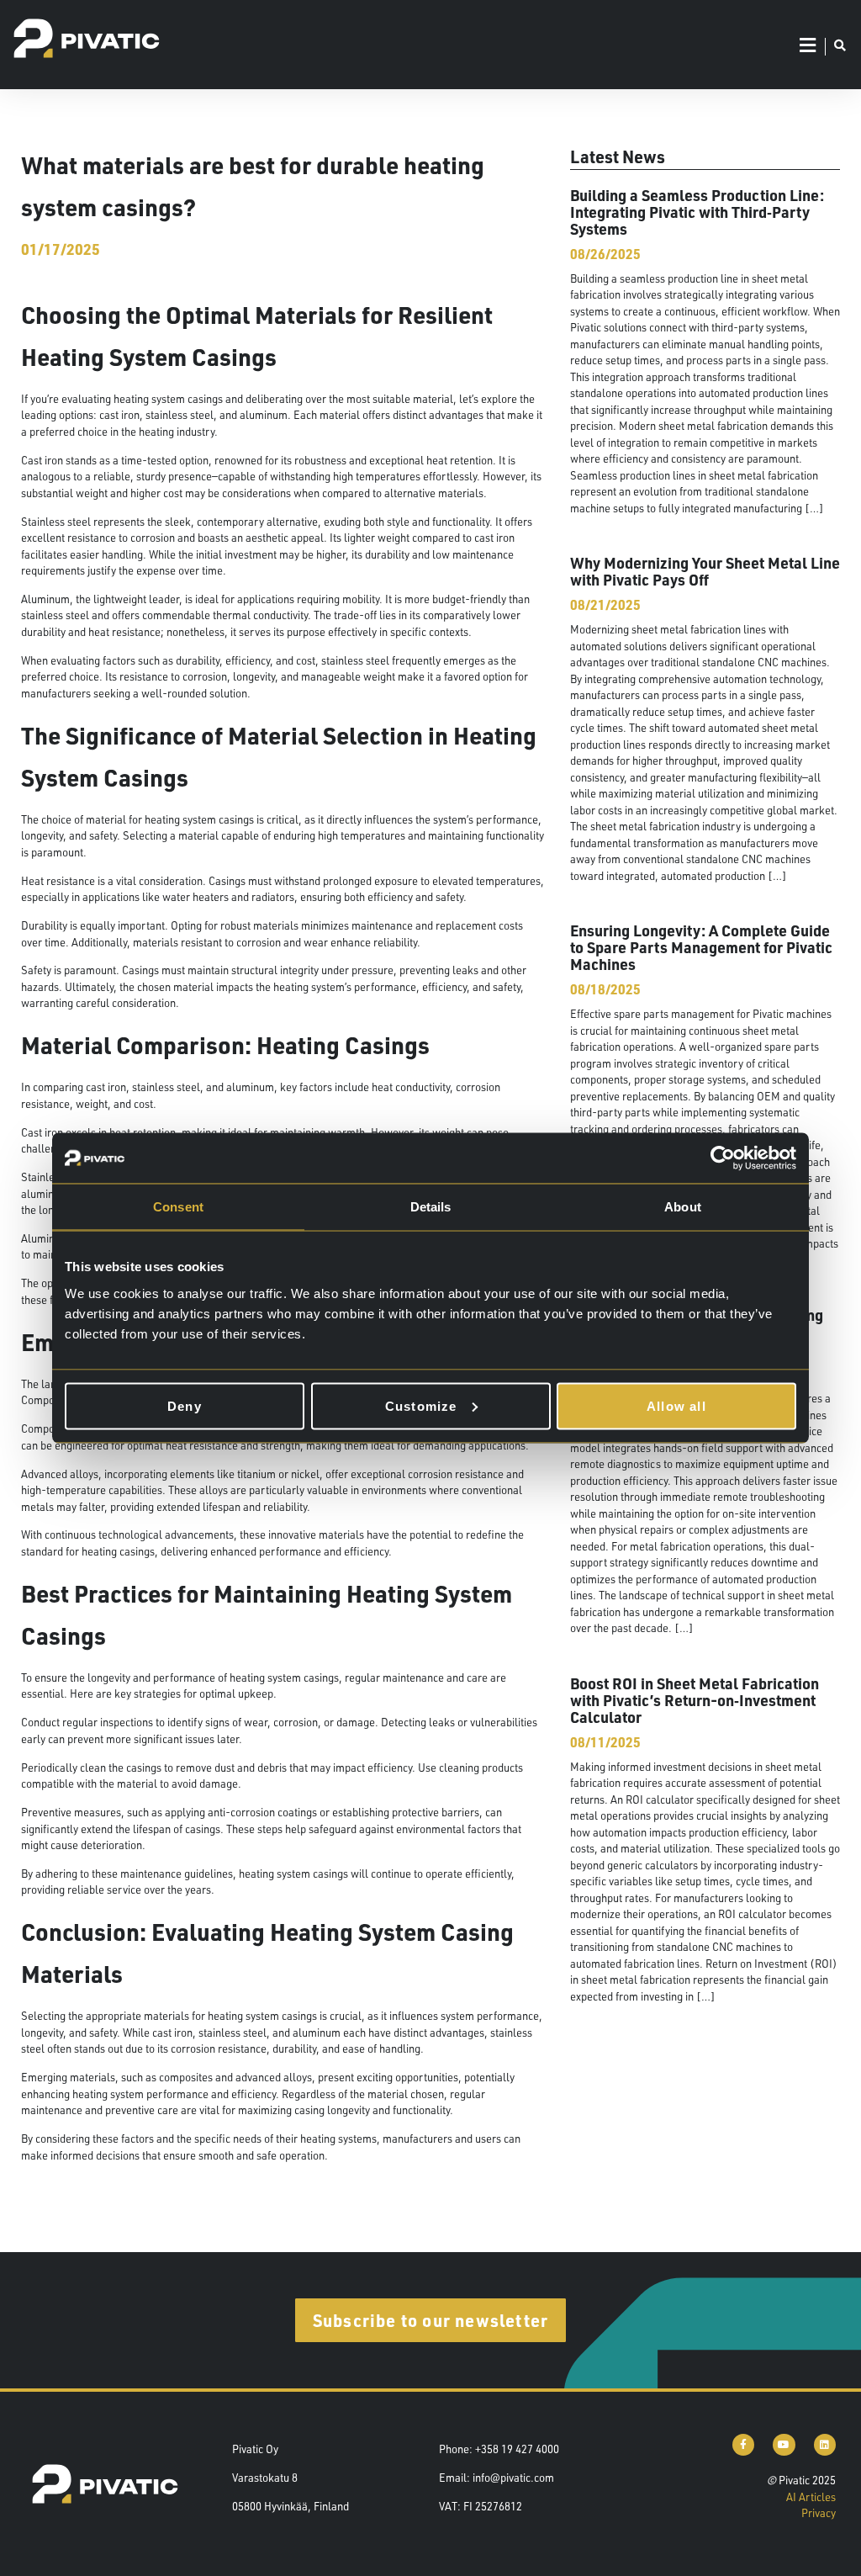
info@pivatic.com (513, 2478)
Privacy (819, 2513)
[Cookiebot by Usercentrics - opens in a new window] (723, 1158)
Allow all (676, 1405)
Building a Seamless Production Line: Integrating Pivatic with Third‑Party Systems (697, 212)
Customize (421, 1405)
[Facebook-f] (743, 2445)
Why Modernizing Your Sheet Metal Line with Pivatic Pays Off (705, 571)
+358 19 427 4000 (517, 2449)
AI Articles (811, 2497)
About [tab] (683, 1207)
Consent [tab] (178, 1207)
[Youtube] (784, 2445)
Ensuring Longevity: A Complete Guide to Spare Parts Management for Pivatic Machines (701, 947)
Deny (185, 1405)
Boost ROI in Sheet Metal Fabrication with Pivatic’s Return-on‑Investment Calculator (695, 1700)
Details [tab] (431, 1207)
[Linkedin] (825, 2445)
